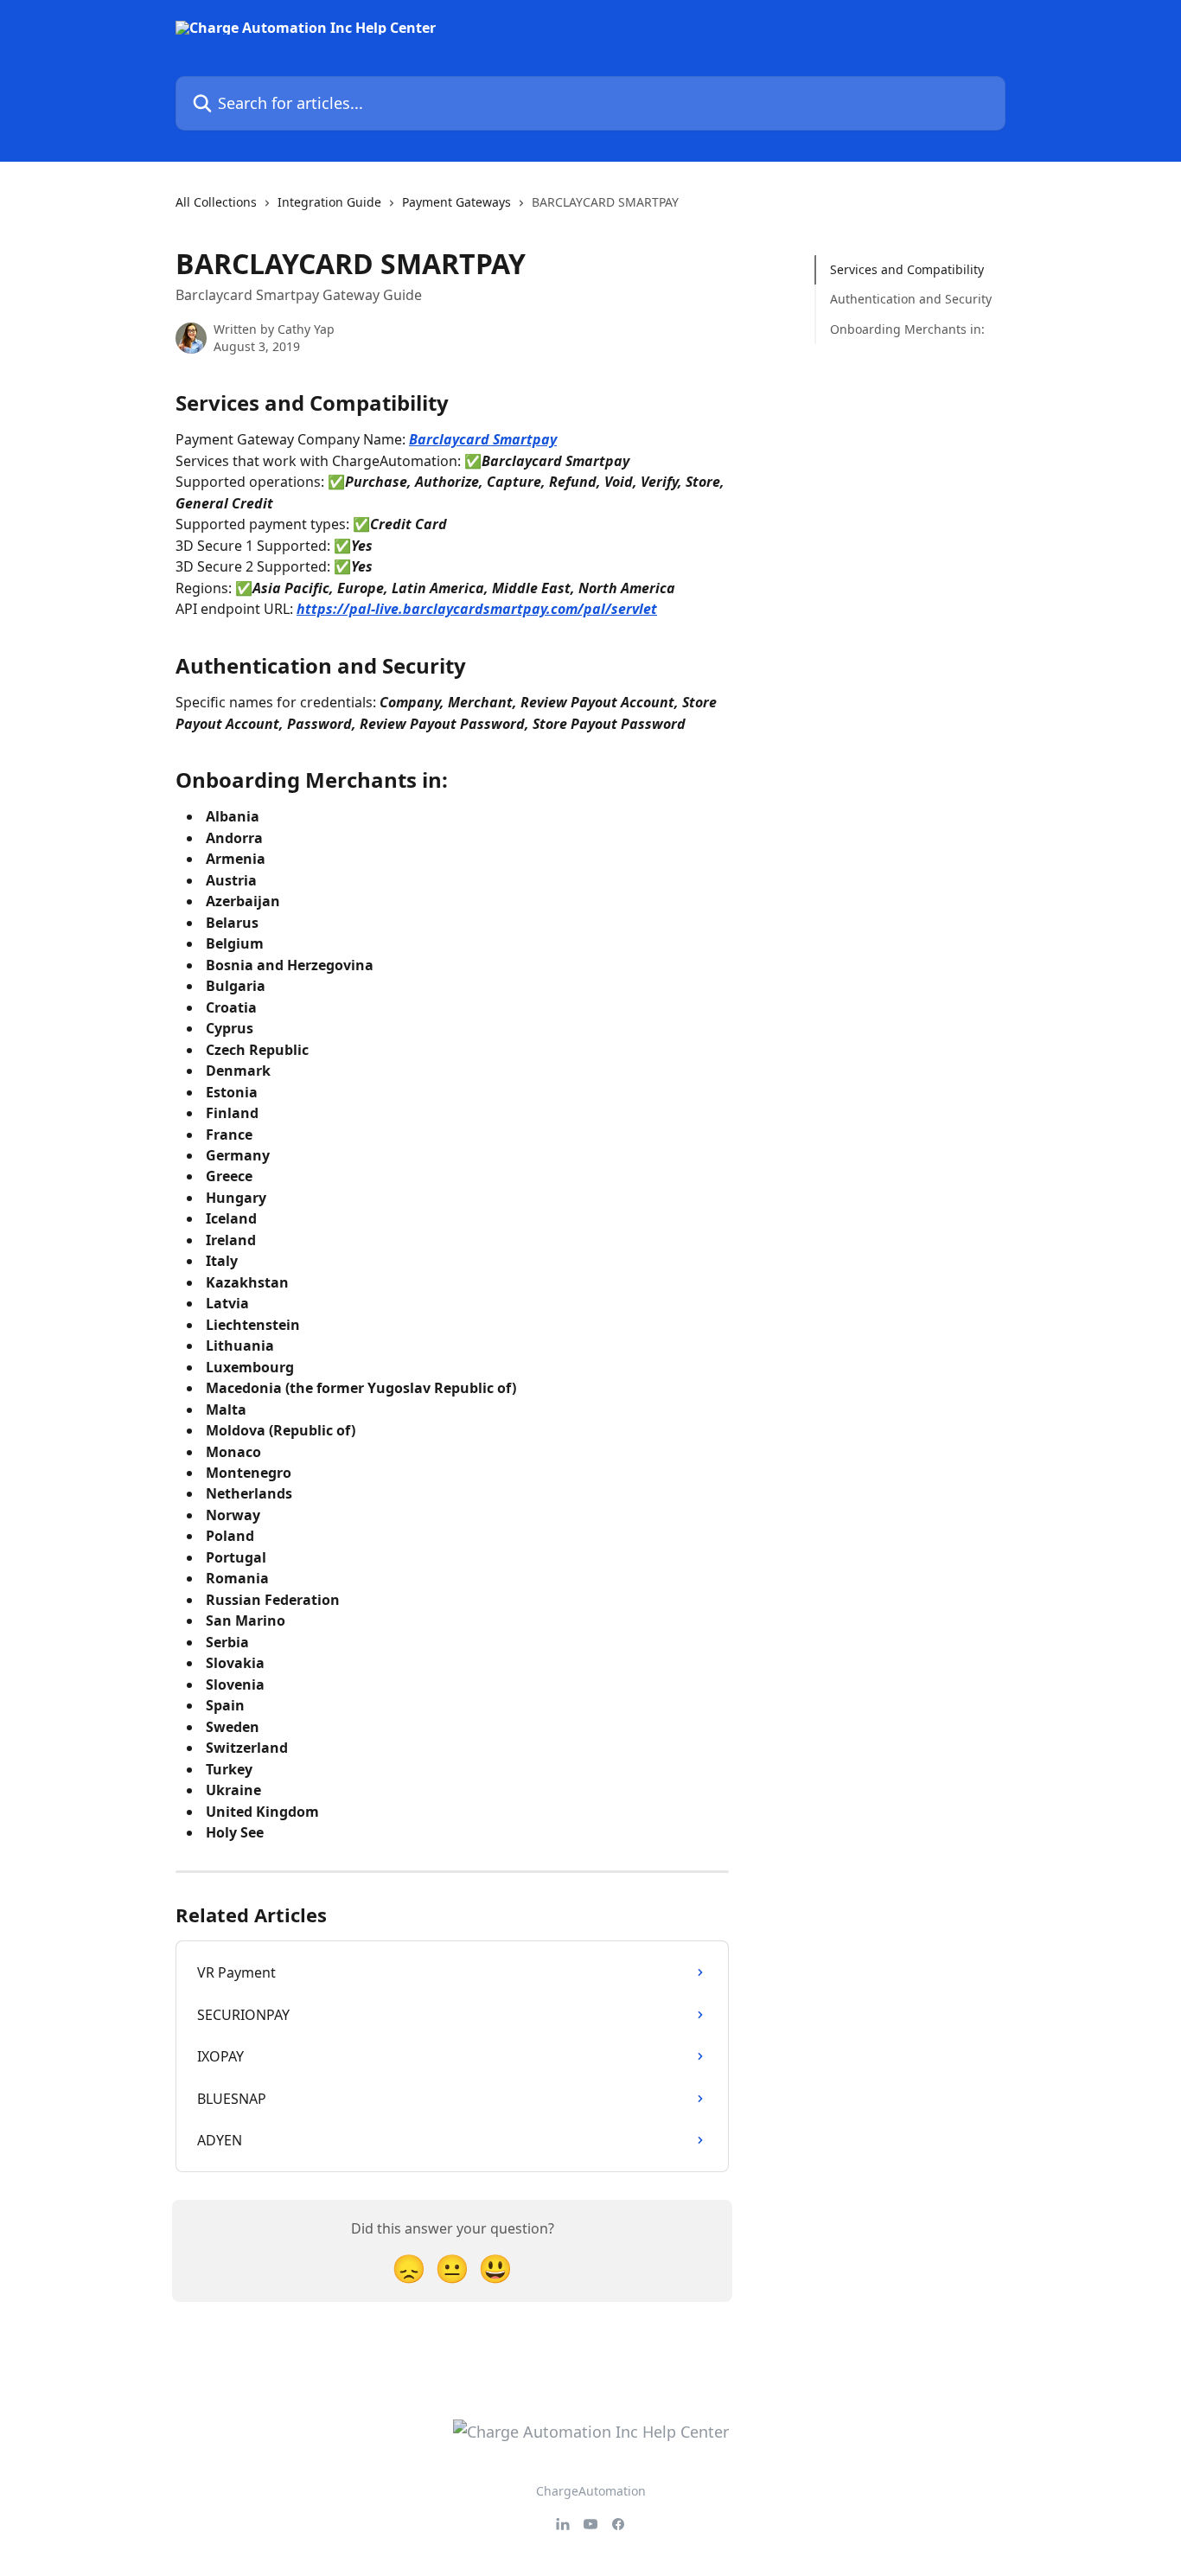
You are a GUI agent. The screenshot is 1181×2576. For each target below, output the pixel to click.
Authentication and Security (911, 299)
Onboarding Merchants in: (907, 329)
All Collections (216, 202)
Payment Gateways (456, 202)
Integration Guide (329, 202)
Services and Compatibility (907, 269)
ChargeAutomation (591, 2491)
